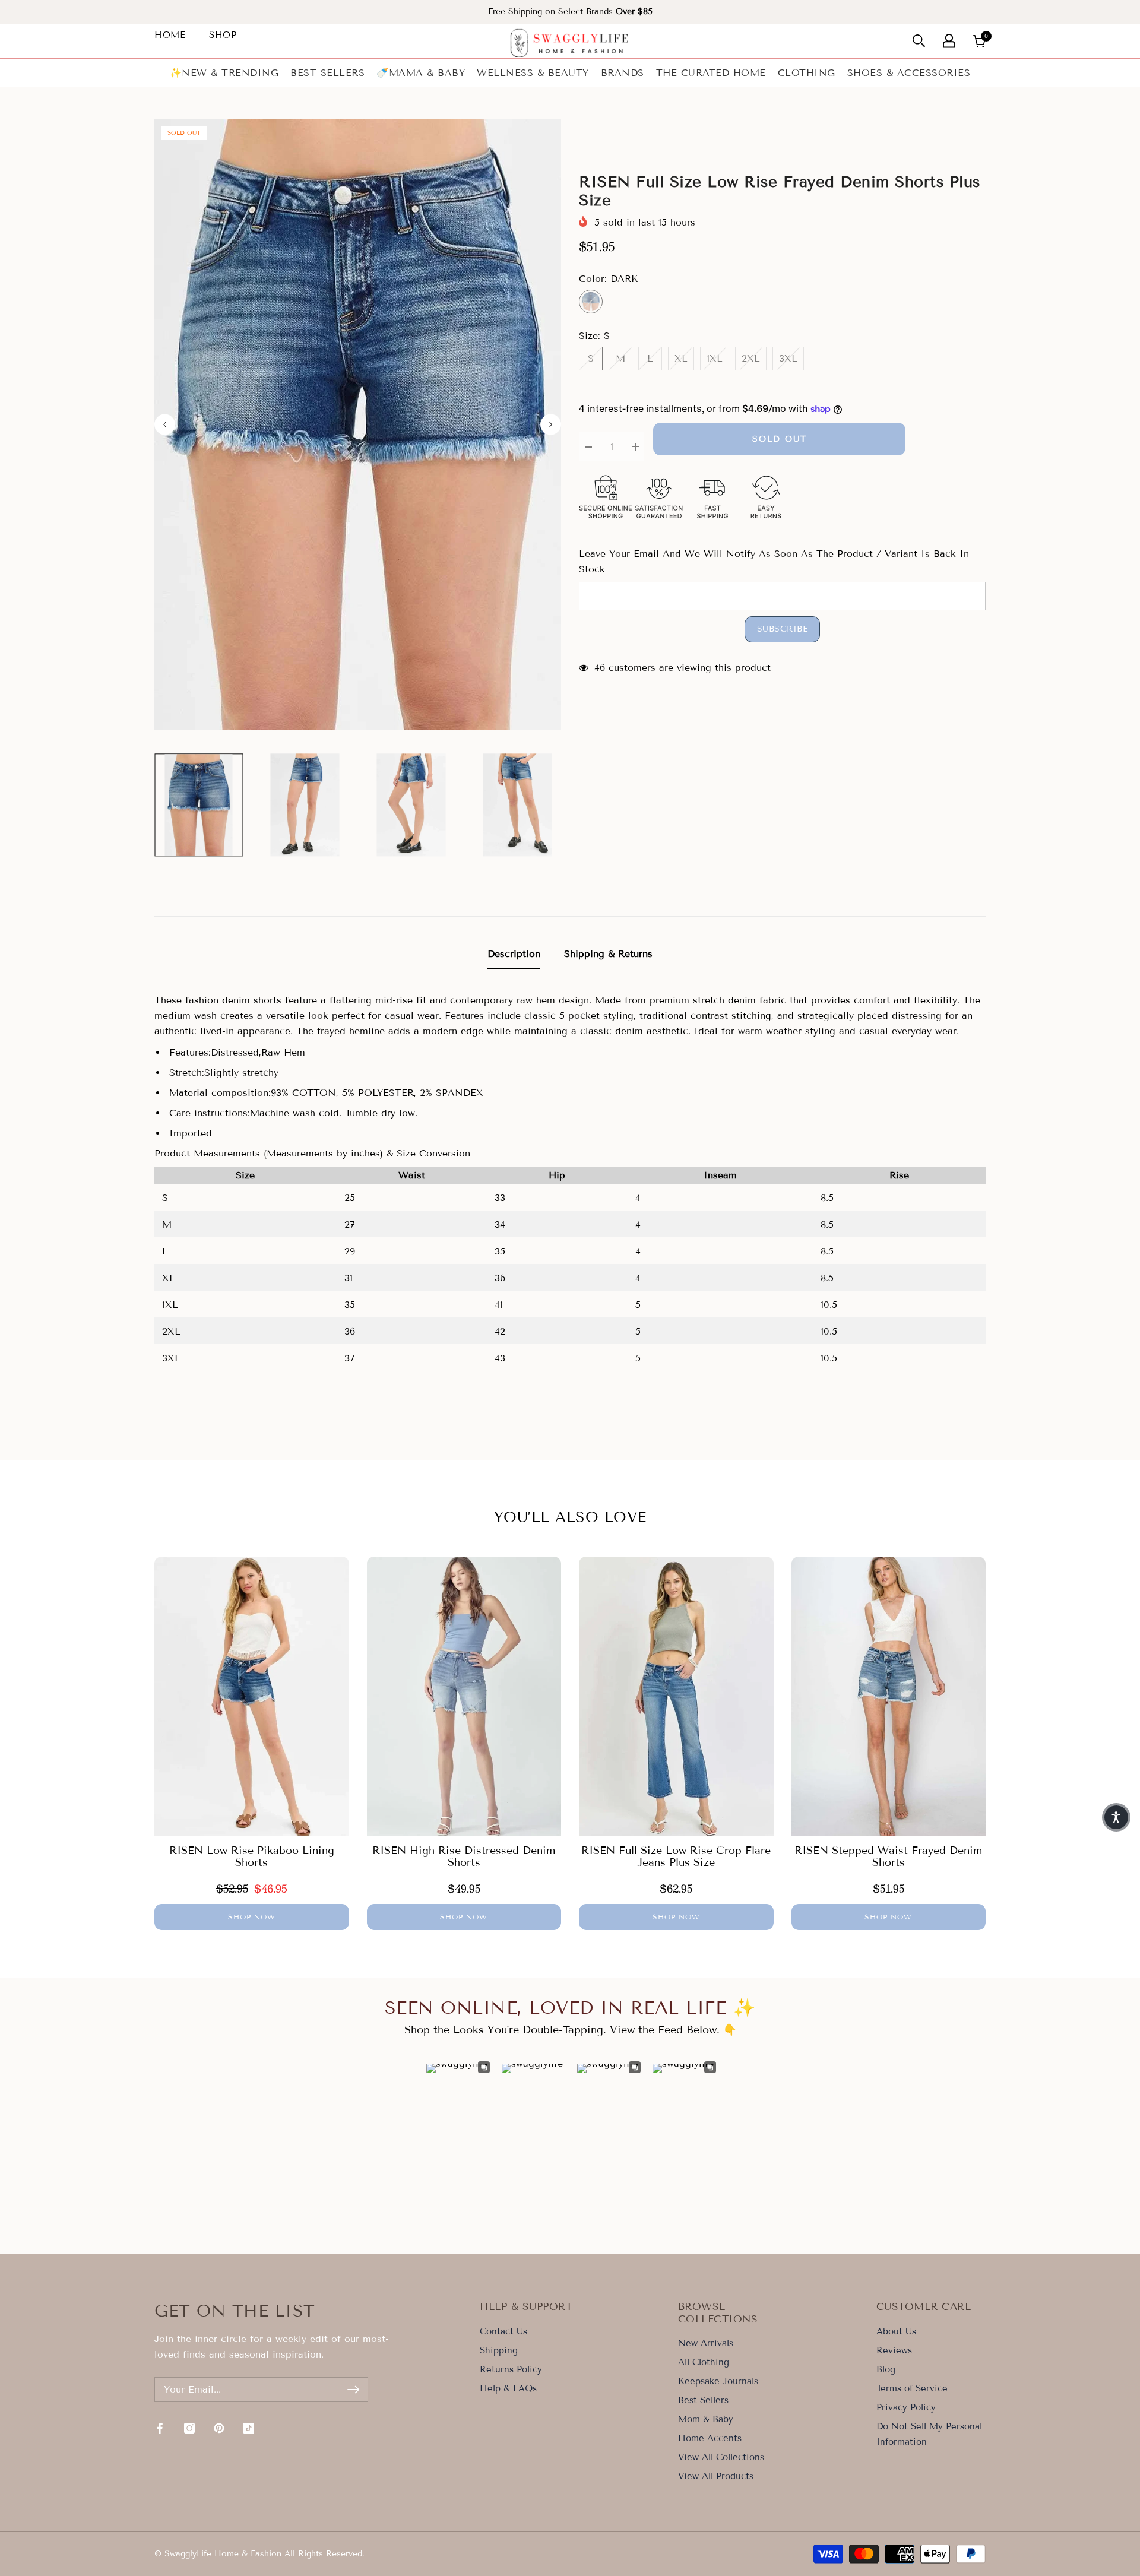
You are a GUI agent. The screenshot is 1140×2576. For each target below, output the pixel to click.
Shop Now (252, 1917)
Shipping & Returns (608, 954)
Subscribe (783, 629)
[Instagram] (189, 2428)
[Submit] (353, 2390)
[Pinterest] (219, 2428)
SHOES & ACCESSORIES (909, 73)
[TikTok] (249, 2428)
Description (514, 954)
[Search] (919, 41)
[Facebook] (160, 2428)
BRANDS (623, 73)
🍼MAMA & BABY (421, 73)
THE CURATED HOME (711, 73)
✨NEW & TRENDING (224, 73)
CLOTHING (807, 73)
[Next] (551, 424)
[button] (1116, 1817)
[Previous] (165, 424)
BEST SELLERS (327, 73)
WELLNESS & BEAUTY (533, 73)
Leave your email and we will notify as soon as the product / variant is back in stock (774, 561)
